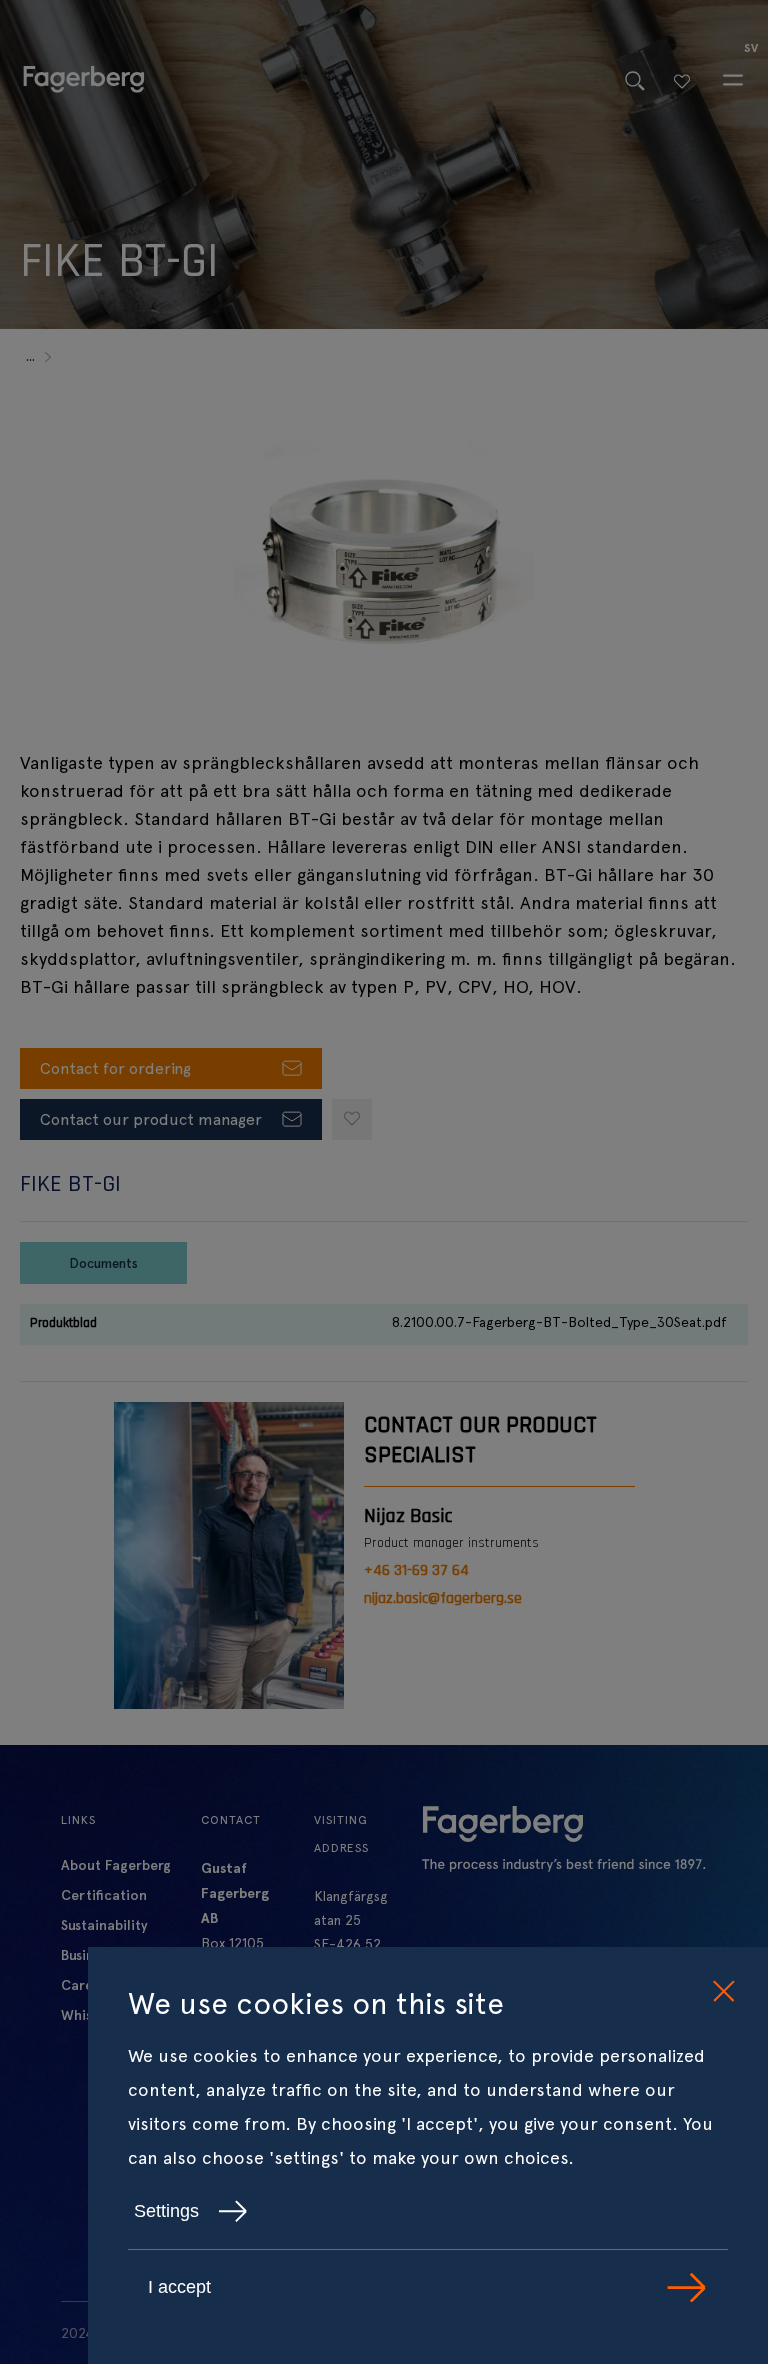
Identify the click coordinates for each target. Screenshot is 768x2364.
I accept (179, 2287)
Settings (166, 2211)
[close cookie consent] (723, 1992)
